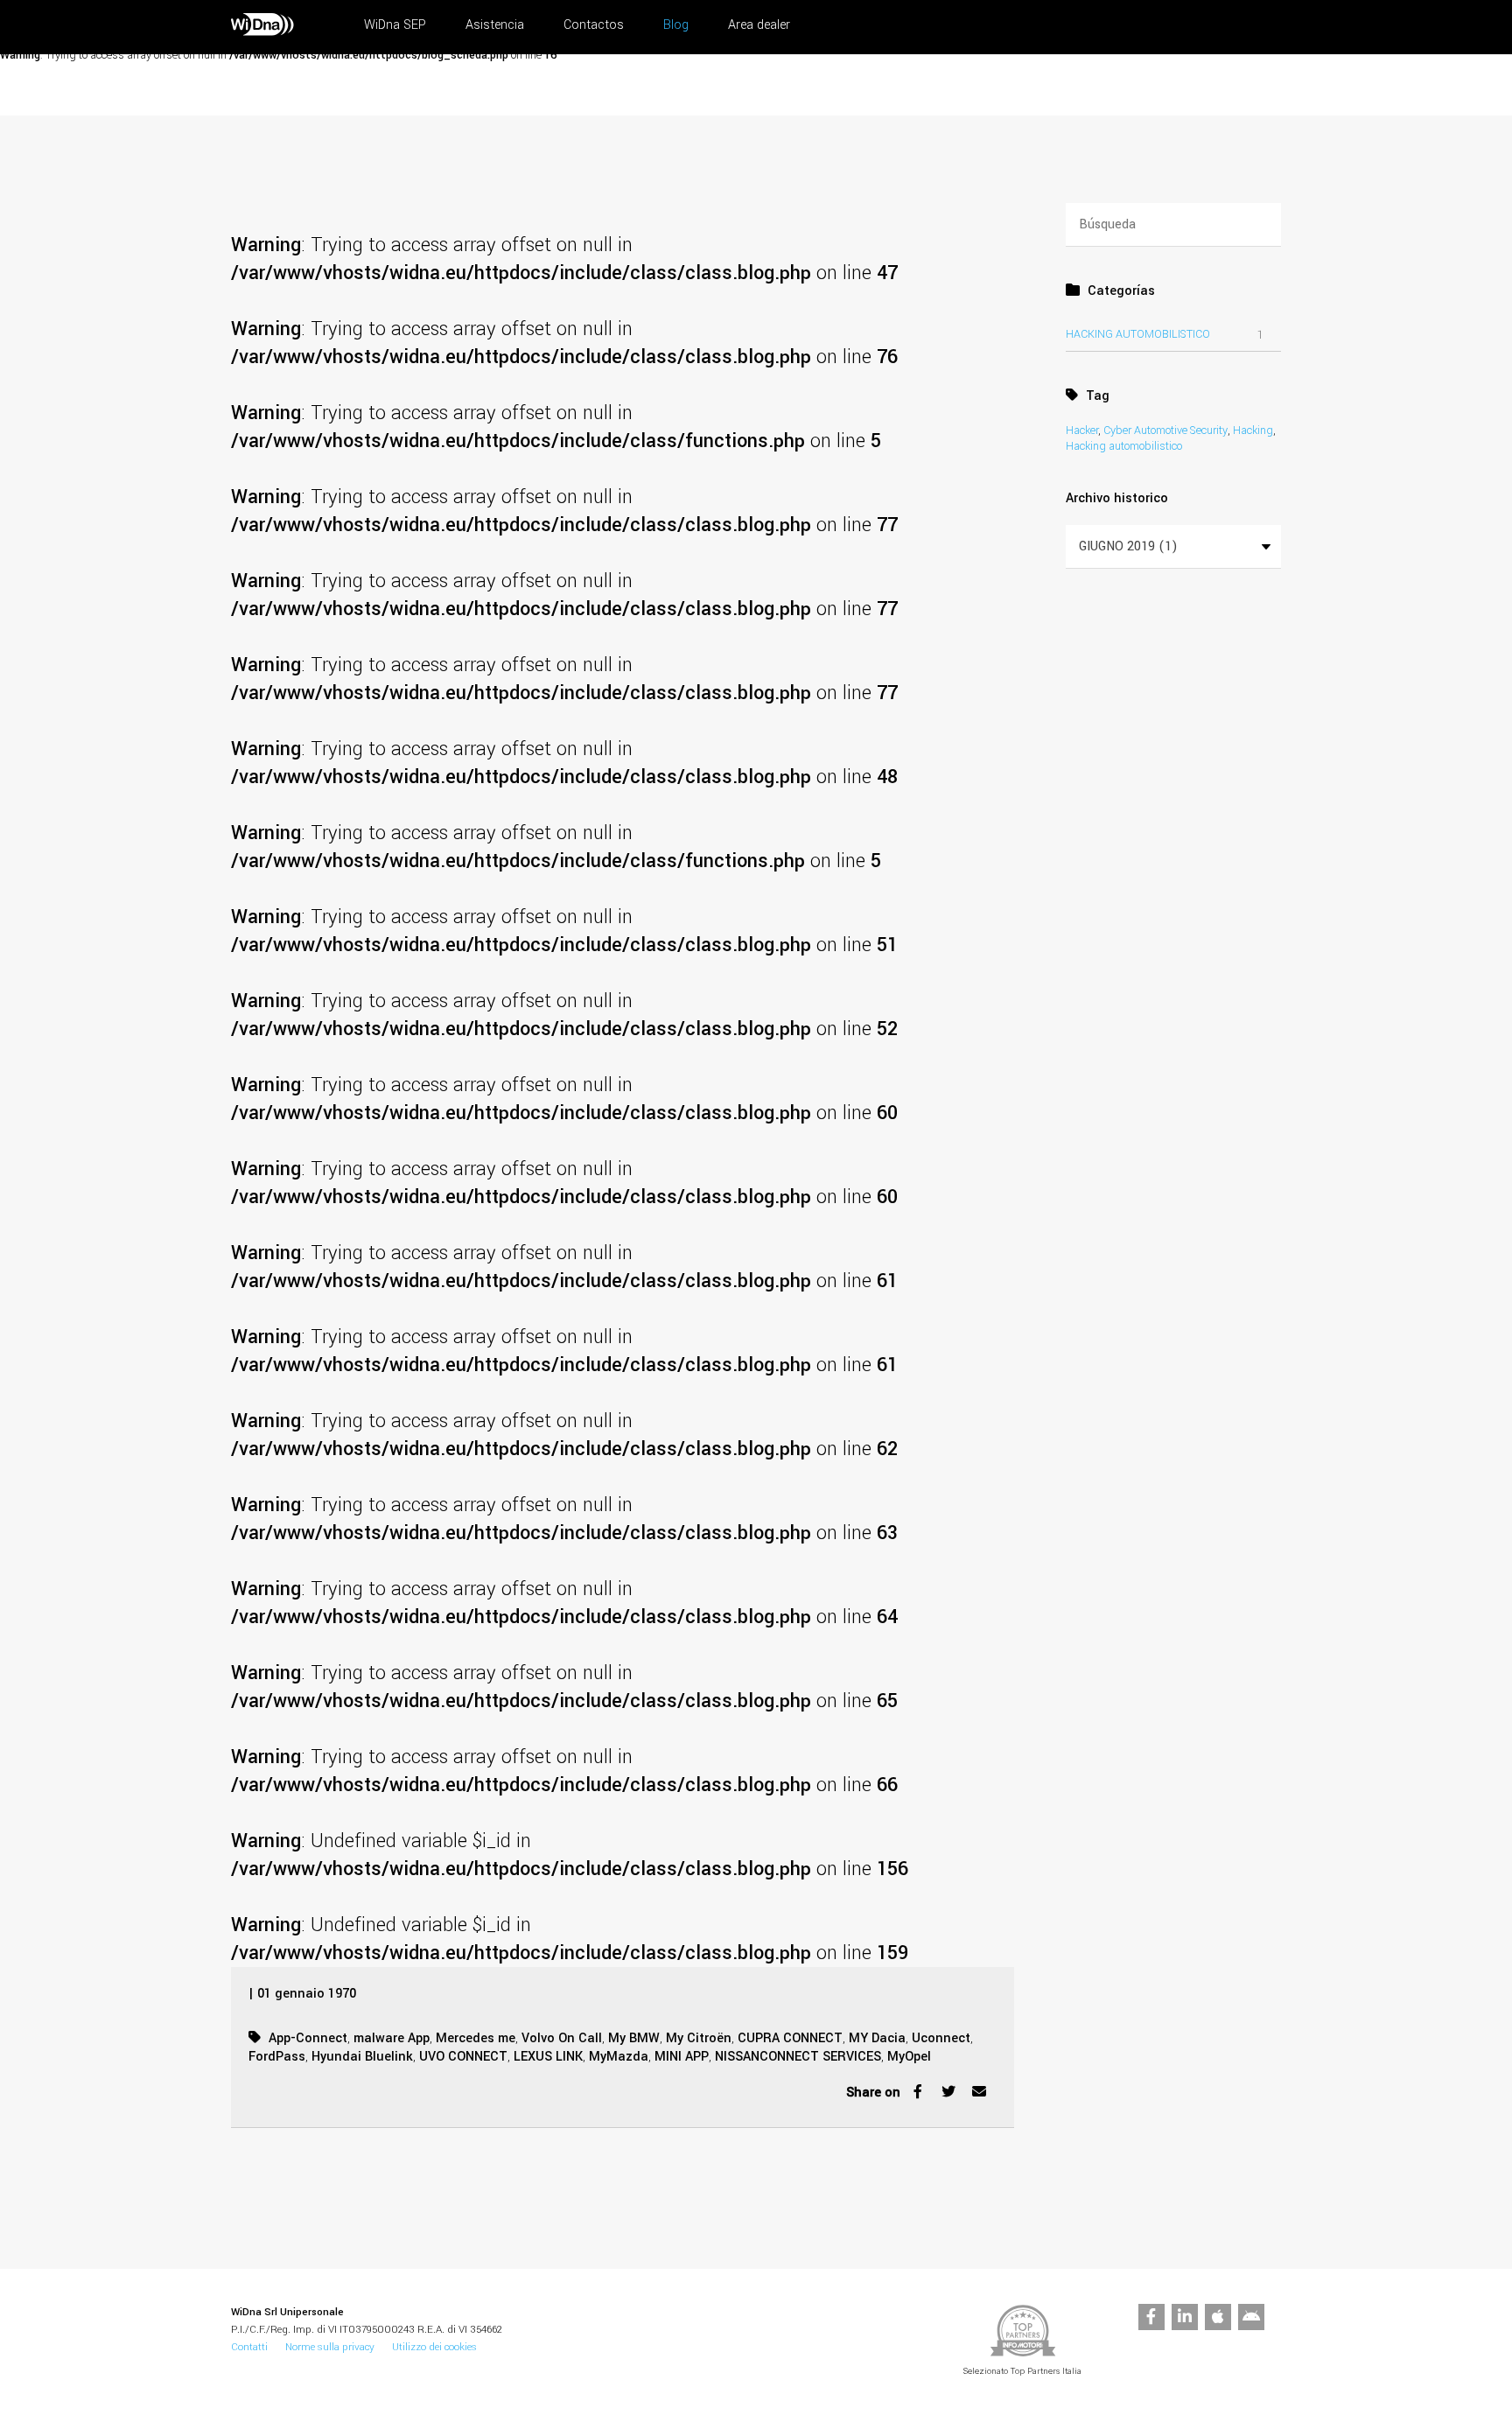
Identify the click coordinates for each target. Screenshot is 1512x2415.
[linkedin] (1185, 2317)
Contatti (249, 2347)
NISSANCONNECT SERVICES (798, 2057)
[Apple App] (1218, 2317)
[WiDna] (262, 32)
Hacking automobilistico (1138, 334)
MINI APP (682, 2057)
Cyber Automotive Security (1165, 430)
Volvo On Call (562, 2038)
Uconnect (941, 2038)
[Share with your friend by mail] (979, 2096)
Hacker (1082, 430)
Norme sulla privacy (330, 2347)
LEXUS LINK (548, 2057)
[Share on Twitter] (948, 2096)
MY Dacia (877, 2038)
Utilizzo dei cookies (434, 2347)
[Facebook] (1151, 2317)
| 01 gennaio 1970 (302, 1994)
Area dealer (759, 25)
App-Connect (308, 2038)
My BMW (634, 2038)
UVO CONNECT (463, 2057)
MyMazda (619, 2057)
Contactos (594, 25)
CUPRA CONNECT (790, 2038)
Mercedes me (476, 2038)
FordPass (277, 2057)
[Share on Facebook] (918, 2096)
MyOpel (909, 2057)
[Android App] (1251, 2317)
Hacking (1253, 430)
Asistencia (495, 25)
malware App (392, 2038)
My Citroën (699, 2038)
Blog (676, 25)
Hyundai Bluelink (362, 2057)
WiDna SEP (395, 25)
